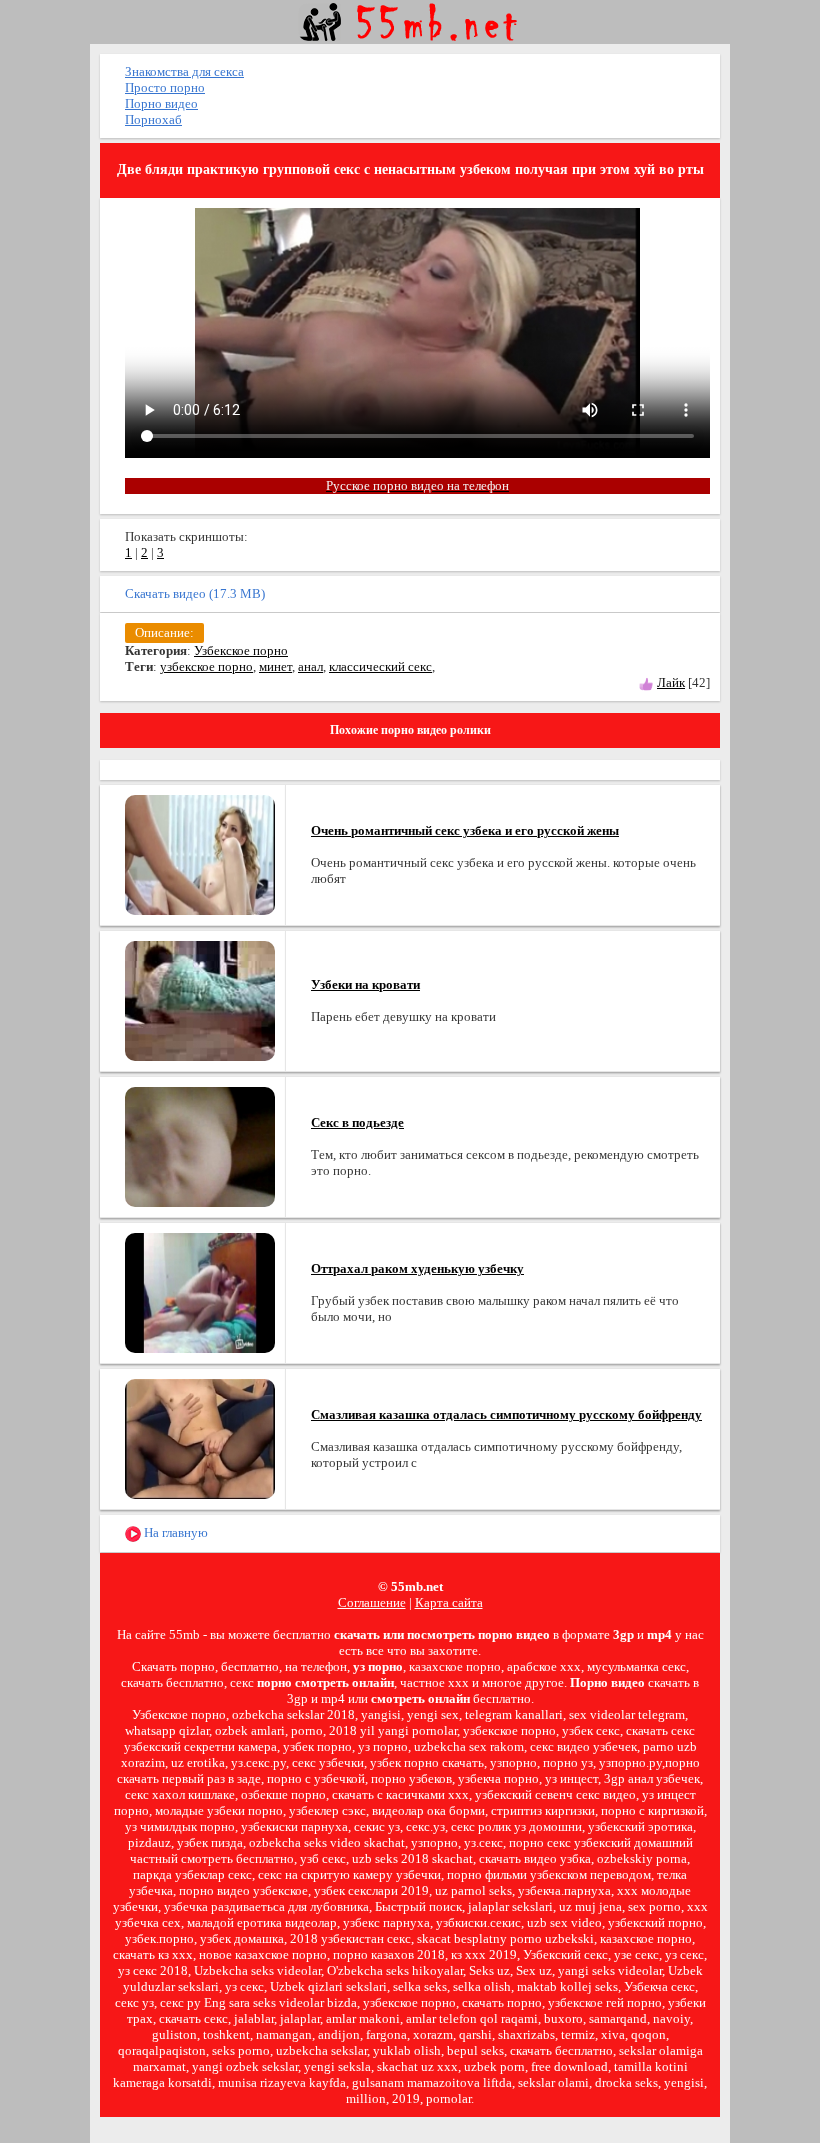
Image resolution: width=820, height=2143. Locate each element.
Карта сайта (449, 1602)
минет (275, 666)
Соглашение (372, 1602)
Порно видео (161, 103)
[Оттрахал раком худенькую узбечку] (200, 1291)
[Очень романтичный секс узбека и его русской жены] (200, 853)
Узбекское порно (241, 650)
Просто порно (165, 87)
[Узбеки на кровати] (200, 999)
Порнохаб (153, 119)
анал (310, 666)
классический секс (380, 666)
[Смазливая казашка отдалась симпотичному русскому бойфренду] (200, 1437)
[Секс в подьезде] (200, 1145)
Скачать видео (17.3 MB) (195, 593)
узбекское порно (206, 666)
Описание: (164, 632)
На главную (174, 1532)
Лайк (671, 682)
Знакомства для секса (184, 71)
